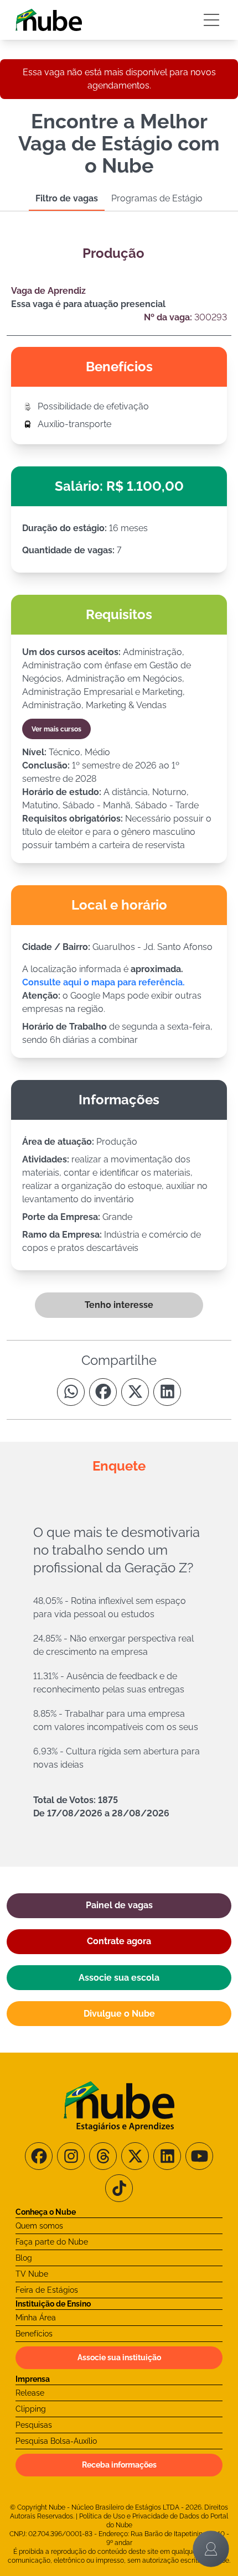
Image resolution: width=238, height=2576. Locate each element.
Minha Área (36, 2318)
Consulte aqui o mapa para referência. (104, 982)
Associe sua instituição (119, 2357)
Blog (24, 2258)
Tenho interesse (119, 1305)
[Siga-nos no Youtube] (199, 2156)
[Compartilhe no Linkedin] (167, 1392)
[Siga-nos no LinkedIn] (167, 2156)
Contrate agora (119, 1941)
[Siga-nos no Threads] (103, 2156)
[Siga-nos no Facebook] (39, 2156)
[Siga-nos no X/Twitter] (135, 2156)
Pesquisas (34, 2425)
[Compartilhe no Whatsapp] (71, 1392)
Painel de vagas (119, 1905)
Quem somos (39, 2226)
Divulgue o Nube (119, 2014)
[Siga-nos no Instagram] (71, 2156)
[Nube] (49, 20)
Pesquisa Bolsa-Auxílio (56, 2441)
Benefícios (34, 2334)
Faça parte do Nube (52, 2242)
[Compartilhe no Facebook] (103, 1392)
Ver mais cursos (56, 729)
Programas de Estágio (157, 198)
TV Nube (32, 2274)
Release (30, 2393)
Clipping (31, 2409)
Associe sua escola (119, 1978)
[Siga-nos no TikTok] (119, 2188)
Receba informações (119, 2465)
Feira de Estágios (47, 2290)
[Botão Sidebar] (211, 20)
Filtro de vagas (67, 198)
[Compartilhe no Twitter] (135, 1392)
